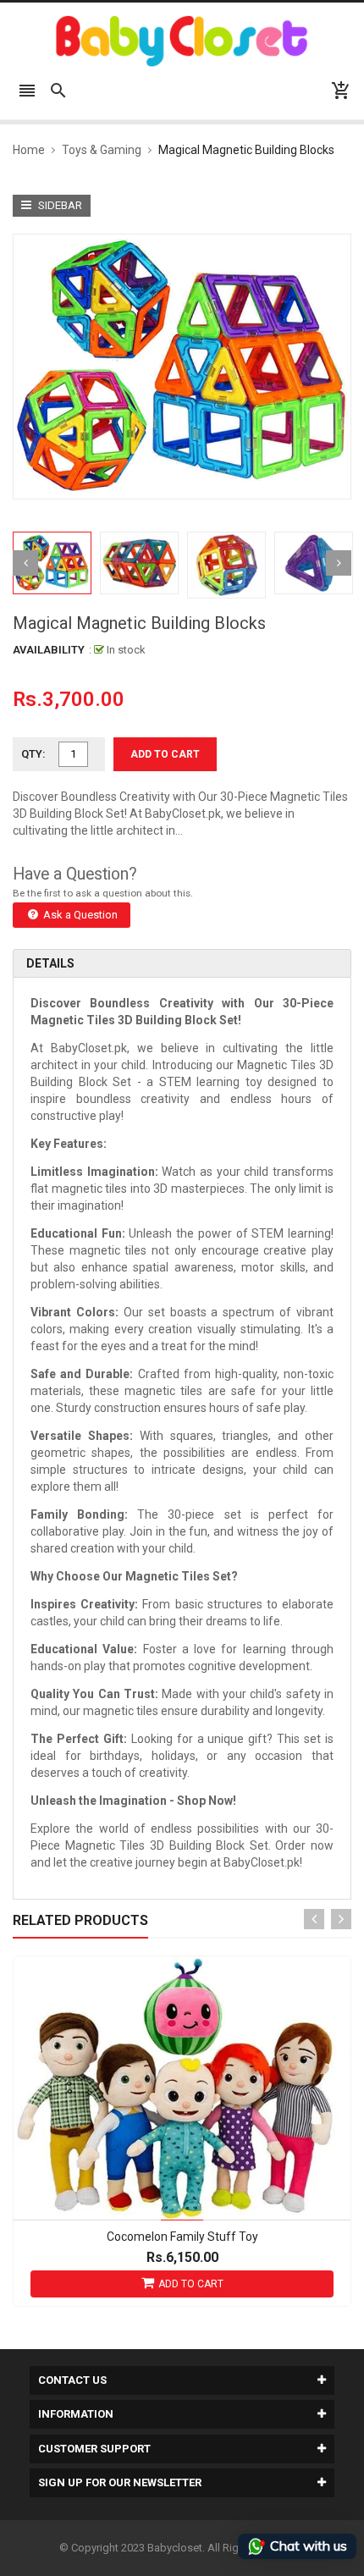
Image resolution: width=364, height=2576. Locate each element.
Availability (49, 650)
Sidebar (59, 205)
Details (50, 963)
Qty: (33, 754)
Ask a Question (79, 915)
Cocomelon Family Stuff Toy (182, 2237)
